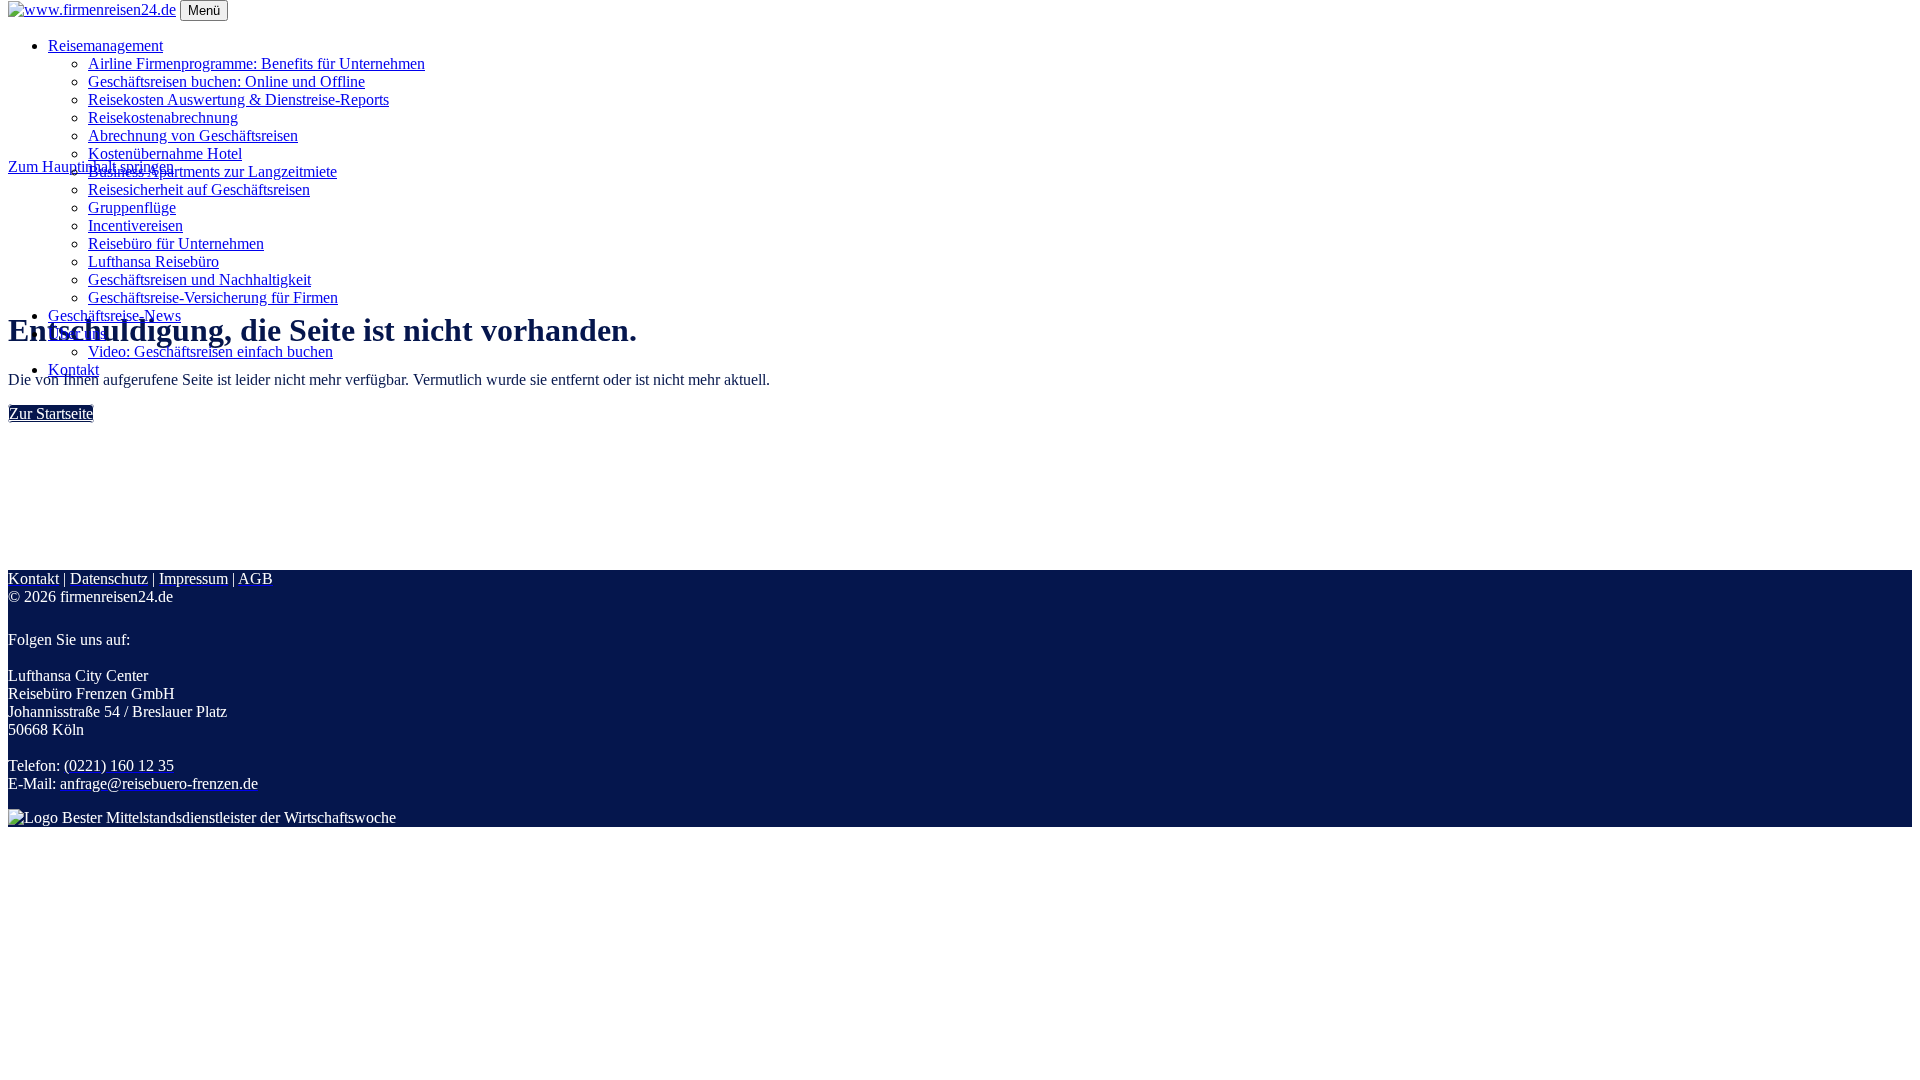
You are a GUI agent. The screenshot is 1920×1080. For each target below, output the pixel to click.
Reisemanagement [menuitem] (105, 45)
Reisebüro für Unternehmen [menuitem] (176, 243)
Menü (204, 10)
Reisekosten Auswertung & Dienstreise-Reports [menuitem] (238, 99)
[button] (51, 413)
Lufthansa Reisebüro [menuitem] (153, 261)
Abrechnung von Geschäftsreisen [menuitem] (193, 135)
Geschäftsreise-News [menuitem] (114, 315)
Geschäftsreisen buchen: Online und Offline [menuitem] (226, 81)
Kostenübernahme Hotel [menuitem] (165, 153)
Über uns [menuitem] (77, 333)
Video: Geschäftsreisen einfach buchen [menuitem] (210, 351)
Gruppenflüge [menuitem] (132, 207)
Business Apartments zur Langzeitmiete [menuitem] (212, 171)
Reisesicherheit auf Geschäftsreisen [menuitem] (199, 189)
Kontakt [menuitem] (73, 369)
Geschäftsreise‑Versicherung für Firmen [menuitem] (213, 297)
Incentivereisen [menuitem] (135, 225)
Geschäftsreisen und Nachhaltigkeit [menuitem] (199, 279)
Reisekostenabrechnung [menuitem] (163, 117)
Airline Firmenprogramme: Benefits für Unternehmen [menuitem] (256, 63)
